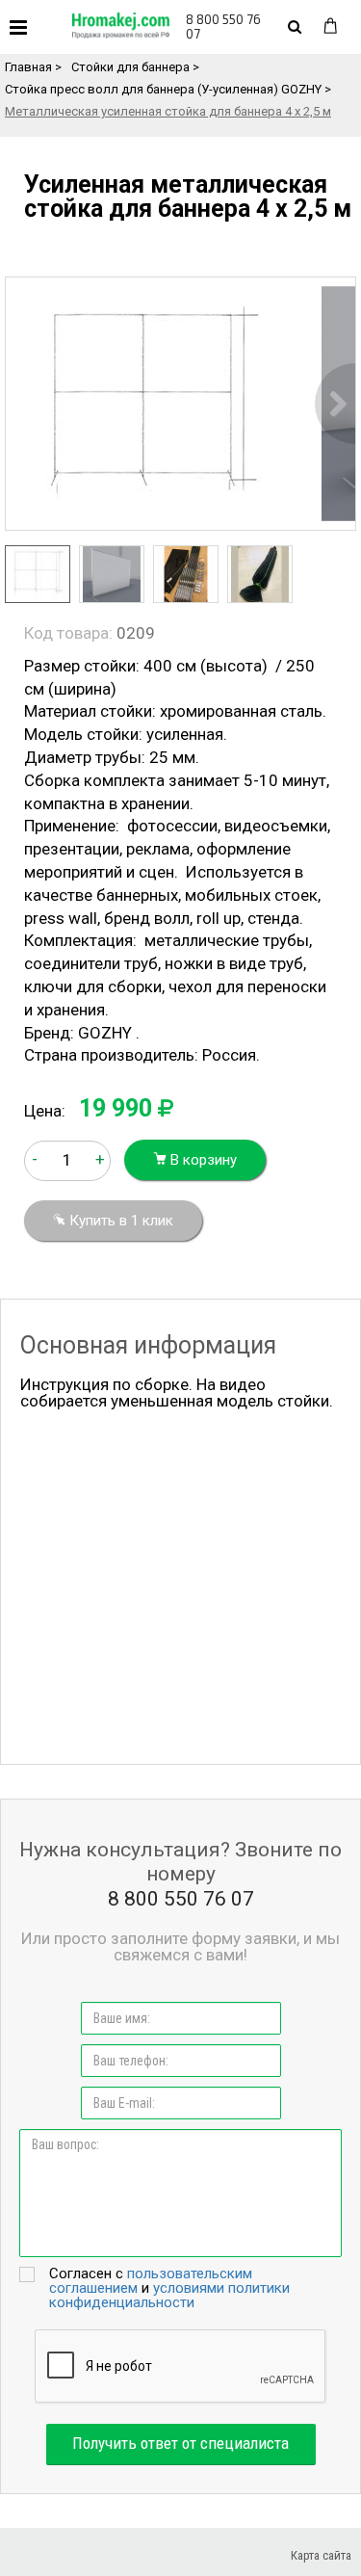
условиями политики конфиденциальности (169, 2295)
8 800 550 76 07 (223, 26)
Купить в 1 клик (119, 1221)
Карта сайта (321, 2555)
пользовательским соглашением (151, 2281)
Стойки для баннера (130, 67)
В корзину (202, 1160)
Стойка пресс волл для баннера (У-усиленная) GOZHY (163, 89)
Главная (28, 67)
